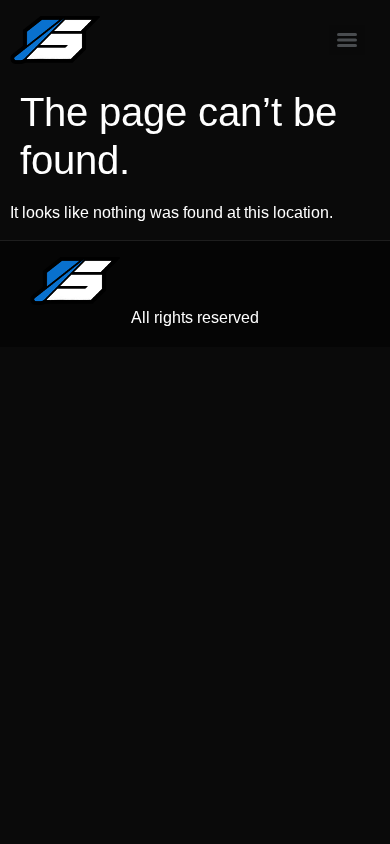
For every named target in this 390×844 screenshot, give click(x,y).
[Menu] (347, 40)
